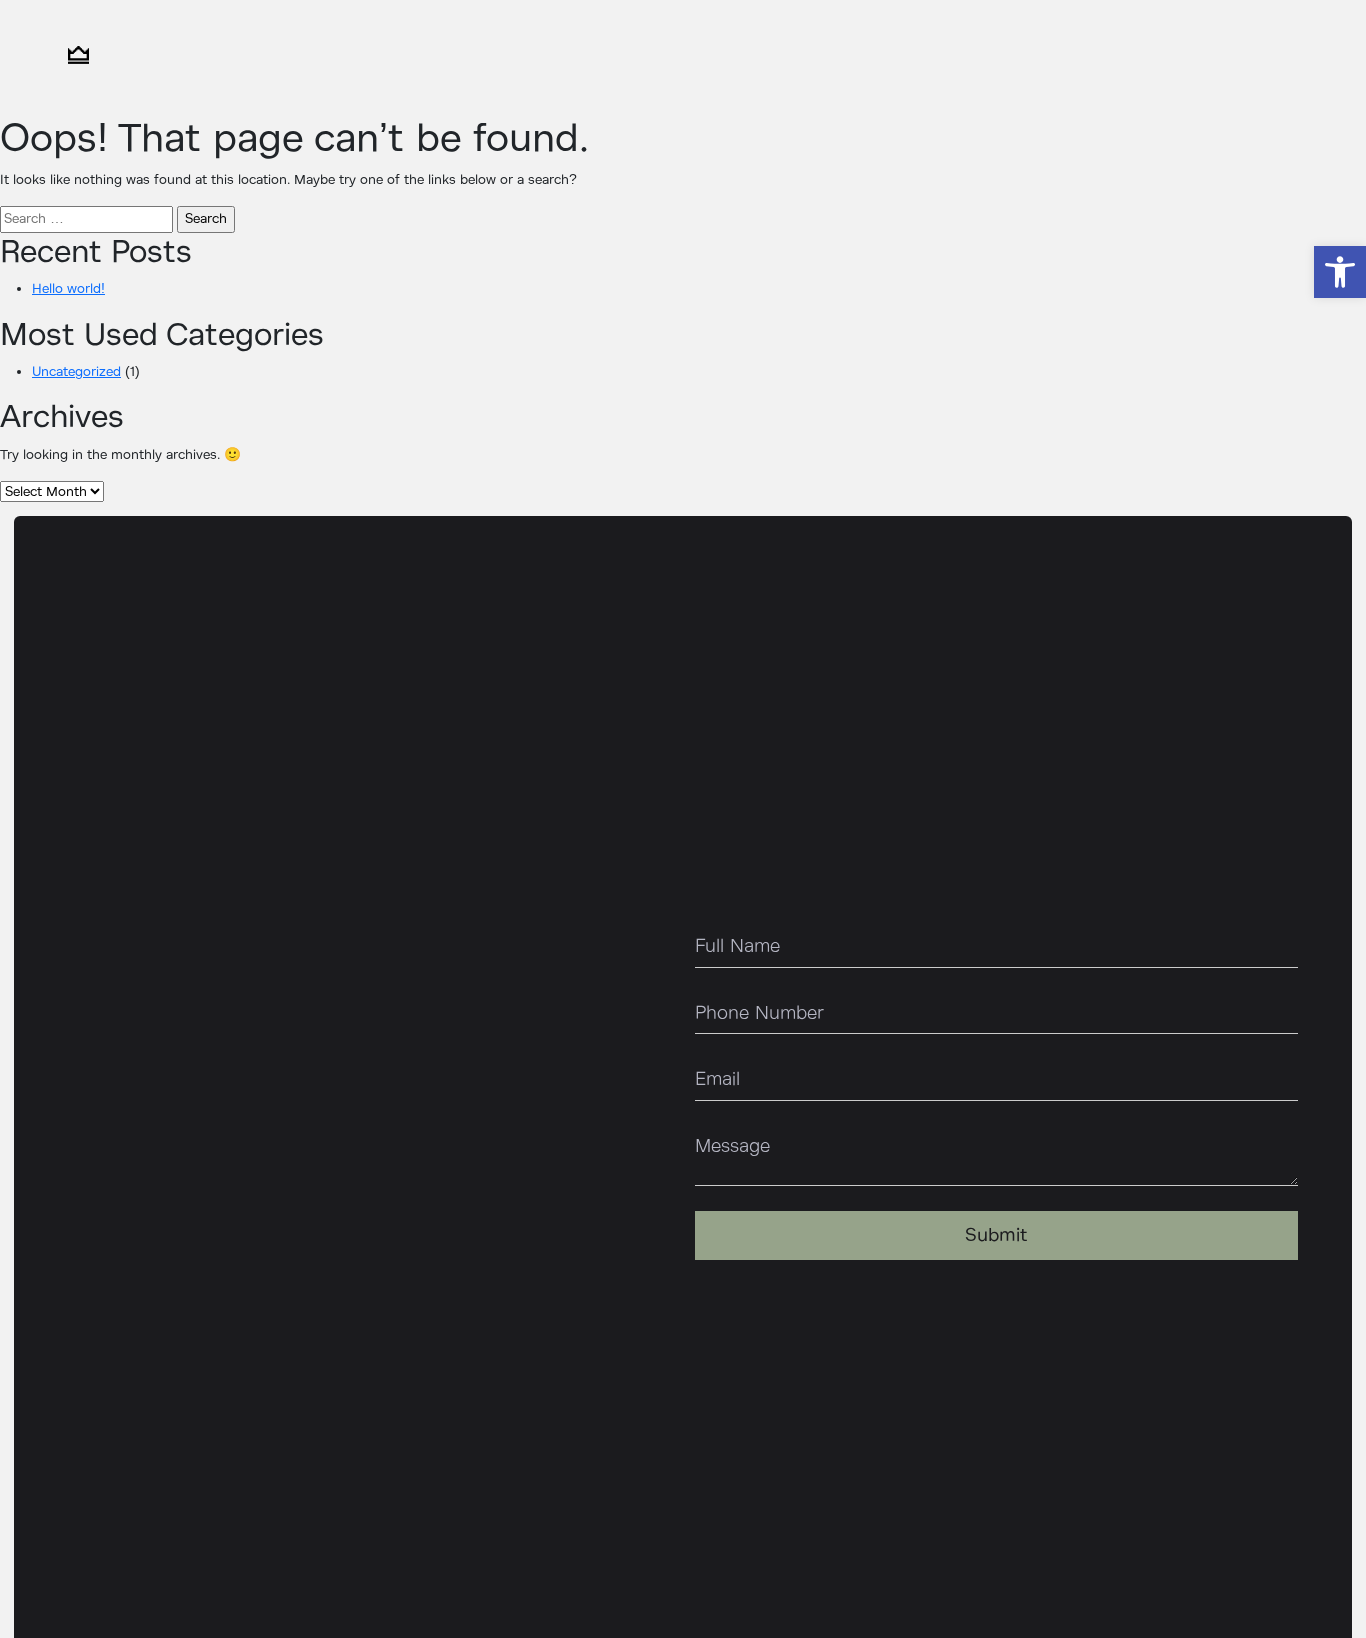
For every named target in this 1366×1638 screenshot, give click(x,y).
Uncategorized (76, 371)
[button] (1340, 272)
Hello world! (68, 288)
